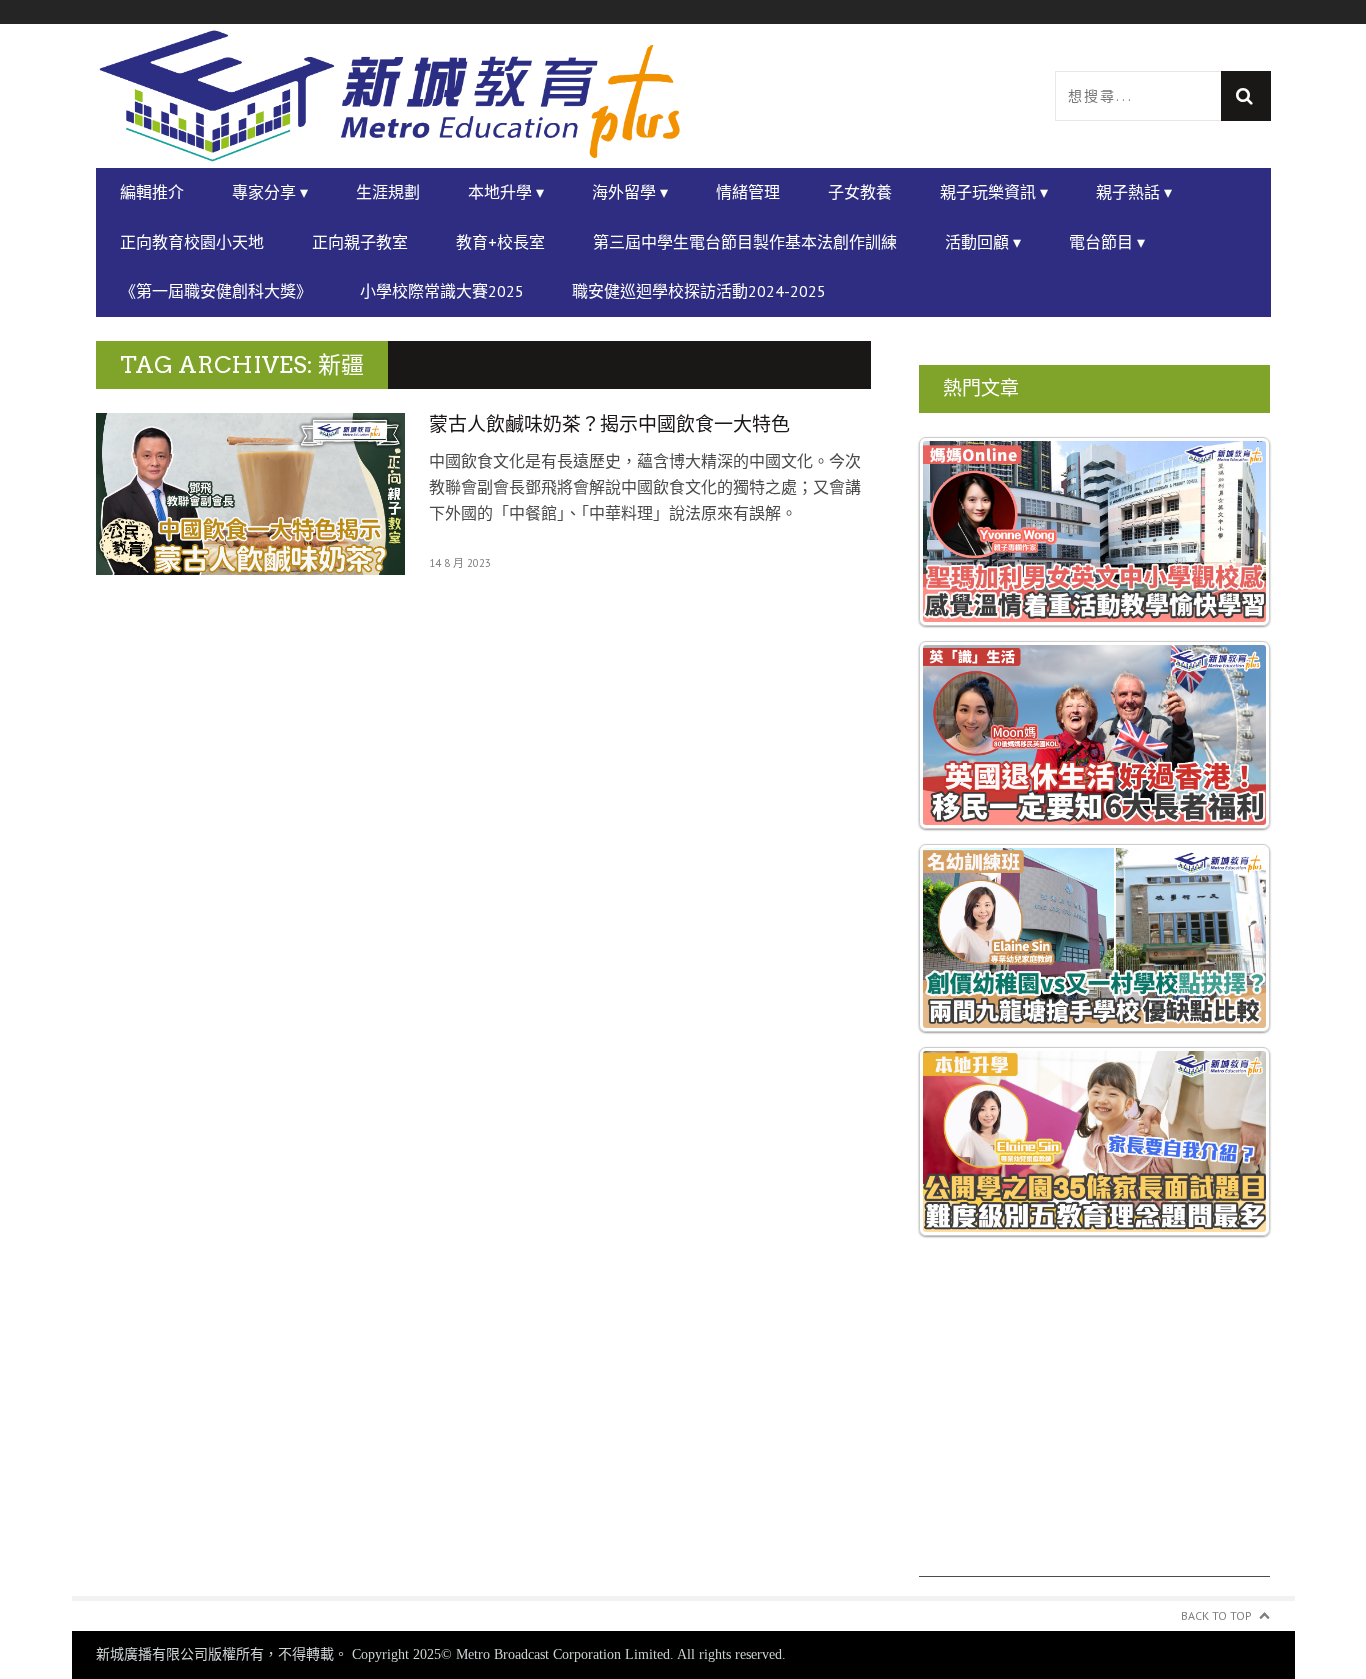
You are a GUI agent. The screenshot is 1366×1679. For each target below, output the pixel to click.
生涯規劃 (388, 192)
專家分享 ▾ (270, 192)
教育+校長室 (500, 242)
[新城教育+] (390, 96)
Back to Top (1216, 1615)
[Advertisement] (1095, 1437)
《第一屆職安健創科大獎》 (216, 291)
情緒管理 (748, 192)
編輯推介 (152, 192)
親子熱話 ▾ (1134, 192)
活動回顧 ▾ (983, 242)
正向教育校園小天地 (192, 242)
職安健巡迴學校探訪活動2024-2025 (699, 291)
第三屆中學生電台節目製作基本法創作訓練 (745, 242)
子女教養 (860, 192)
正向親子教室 (360, 242)
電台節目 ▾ (1107, 242)
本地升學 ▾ (506, 192)
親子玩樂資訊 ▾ (994, 192)
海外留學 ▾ (630, 192)
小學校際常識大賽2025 (442, 291)
